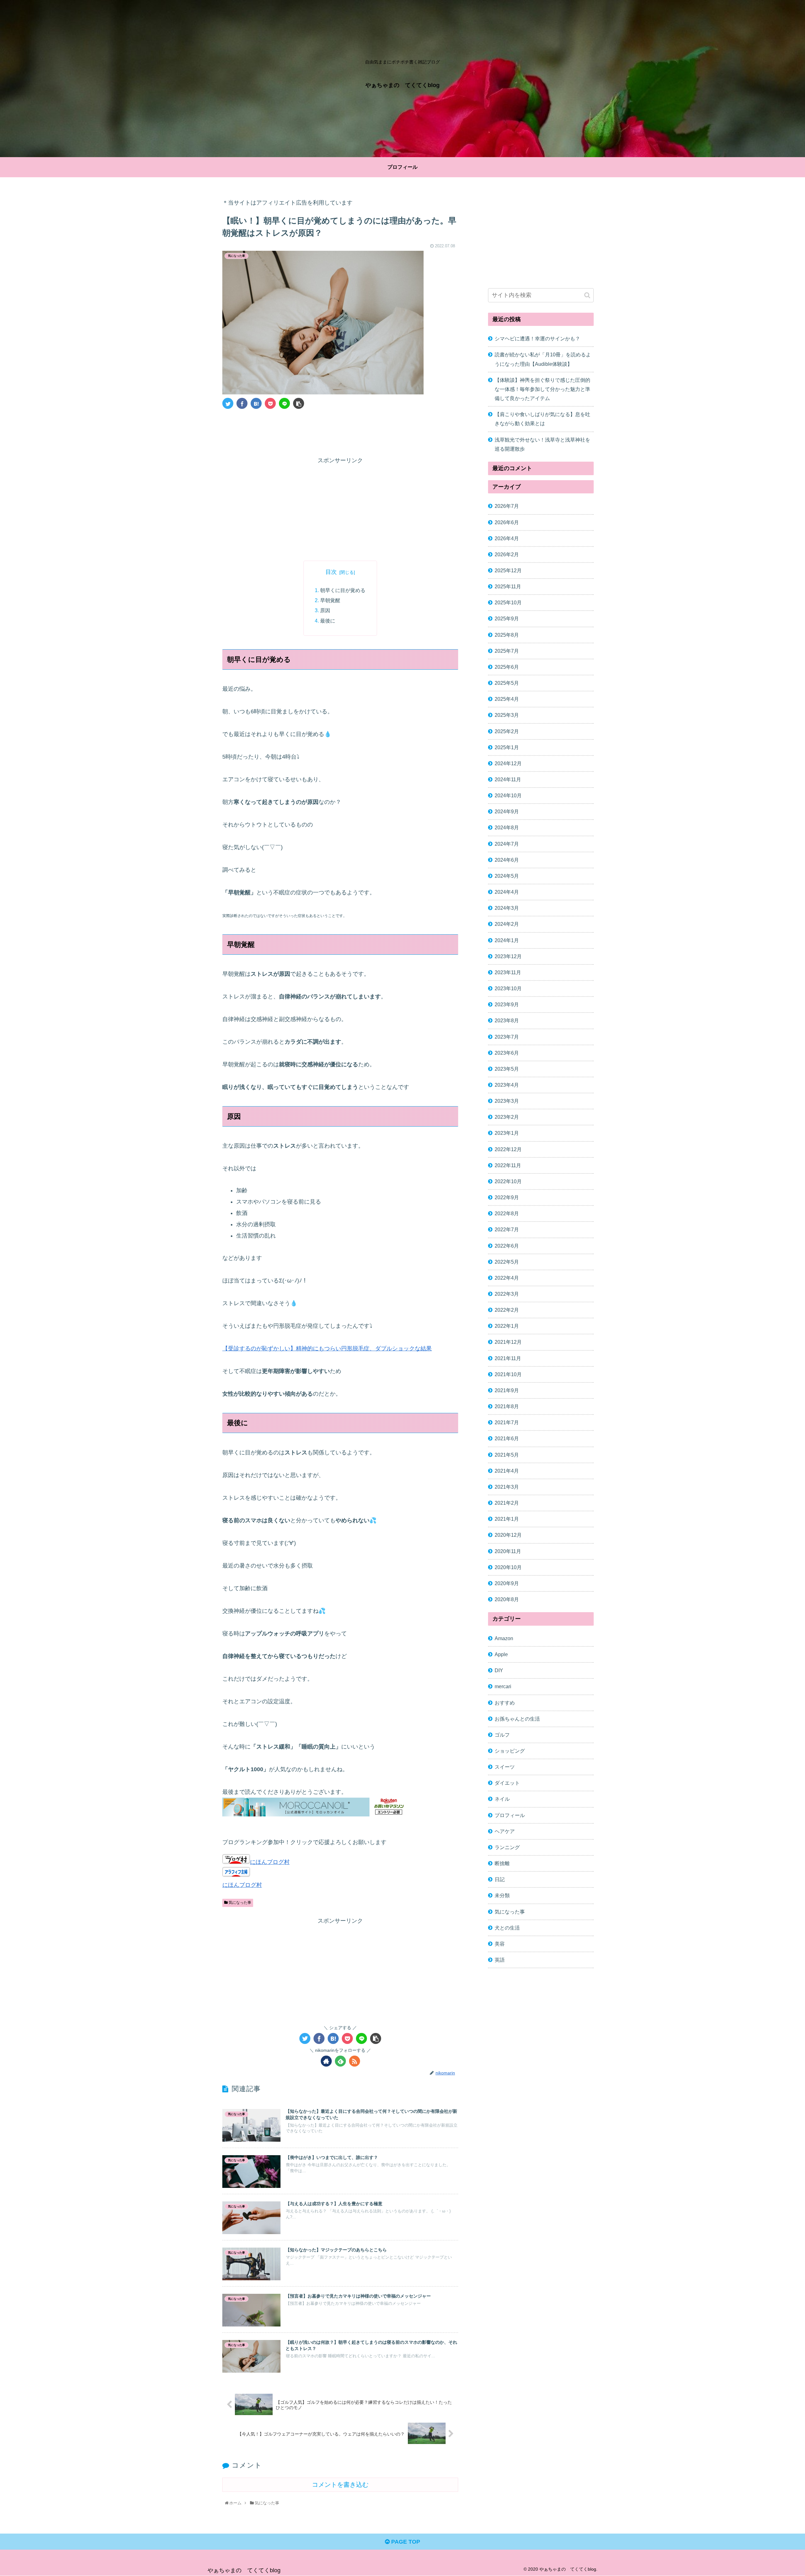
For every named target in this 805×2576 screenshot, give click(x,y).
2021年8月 (507, 1406)
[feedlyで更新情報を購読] (340, 2061)
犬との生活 (507, 1928)
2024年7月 (507, 844)
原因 (325, 610)
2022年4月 (507, 1278)
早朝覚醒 (330, 600)
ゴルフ (502, 1735)
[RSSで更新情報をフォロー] (355, 2061)
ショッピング (510, 1751)
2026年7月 (507, 506)
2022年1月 (507, 1326)
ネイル (502, 1799)
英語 (500, 1960)
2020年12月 (508, 1535)
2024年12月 (508, 763)
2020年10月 (508, 1567)
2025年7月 (507, 651)
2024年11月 (508, 779)
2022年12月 (508, 1149)
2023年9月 (507, 1004)
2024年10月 (508, 795)
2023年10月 (508, 988)
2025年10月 (508, 602)
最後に (328, 621)
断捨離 (502, 1863)
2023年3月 (507, 1101)
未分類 (502, 1896)
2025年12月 (508, 570)
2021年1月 (507, 1519)
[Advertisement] (340, 431)
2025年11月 (508, 586)
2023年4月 (507, 1085)
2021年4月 (507, 1471)
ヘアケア (505, 1831)
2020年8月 (507, 1599)
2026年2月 (507, 554)
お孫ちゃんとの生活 (517, 1719)
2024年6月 (507, 860)
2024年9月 (507, 812)
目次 (331, 572)
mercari (503, 1687)
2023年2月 (507, 1117)
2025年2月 (507, 731)
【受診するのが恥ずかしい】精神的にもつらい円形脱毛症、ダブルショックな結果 (327, 1348)
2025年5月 (507, 683)
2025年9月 (507, 619)
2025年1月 (507, 747)
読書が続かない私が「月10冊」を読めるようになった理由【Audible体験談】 (543, 359)
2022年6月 (507, 1246)
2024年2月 (507, 924)
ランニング (507, 1847)
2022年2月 (507, 1310)
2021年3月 (507, 1487)
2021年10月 (508, 1374)
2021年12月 (508, 1342)
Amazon (504, 1638)
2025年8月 (507, 635)
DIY (499, 1670)
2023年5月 (507, 1069)
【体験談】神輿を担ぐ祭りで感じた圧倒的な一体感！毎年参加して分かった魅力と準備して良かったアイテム (542, 389)
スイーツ (505, 1767)
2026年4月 (507, 538)
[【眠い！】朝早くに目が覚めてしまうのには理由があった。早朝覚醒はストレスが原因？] (256, 403)
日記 (500, 1879)
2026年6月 (507, 522)
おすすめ (505, 1703)
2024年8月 (507, 828)
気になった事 (239, 1903)
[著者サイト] (326, 2061)
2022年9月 (507, 1197)
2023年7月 (507, 1037)
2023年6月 (507, 1053)
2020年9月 (507, 1583)
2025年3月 (507, 715)
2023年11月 (508, 972)
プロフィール (510, 1815)
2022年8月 (507, 1213)
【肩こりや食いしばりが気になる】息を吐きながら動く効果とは (542, 419)
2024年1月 (507, 940)
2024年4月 (507, 892)
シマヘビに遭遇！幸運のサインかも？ (537, 338)
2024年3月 (507, 908)
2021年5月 (507, 1455)
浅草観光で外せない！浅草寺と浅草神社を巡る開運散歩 (542, 444)
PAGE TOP (405, 2542)
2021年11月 (508, 1358)
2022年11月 (508, 1165)
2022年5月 (507, 1262)
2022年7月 (507, 1230)
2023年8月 (507, 1021)
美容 (500, 1944)
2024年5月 (507, 876)
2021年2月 (507, 1503)
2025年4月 (507, 699)
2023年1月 (507, 1133)
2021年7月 (507, 1422)
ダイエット (507, 1783)
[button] (587, 295)
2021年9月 (507, 1390)
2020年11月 (508, 1551)
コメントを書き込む (340, 2485)
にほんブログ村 (270, 1862)
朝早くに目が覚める (343, 590)
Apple (501, 1654)
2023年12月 (508, 956)
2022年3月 (507, 1294)
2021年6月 (507, 1439)
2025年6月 (507, 667)
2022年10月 (508, 1181)
